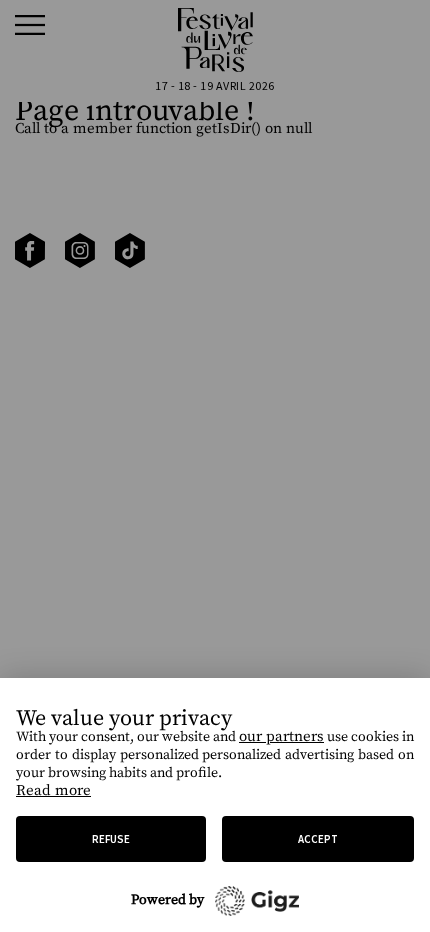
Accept (318, 839)
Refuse (111, 839)
